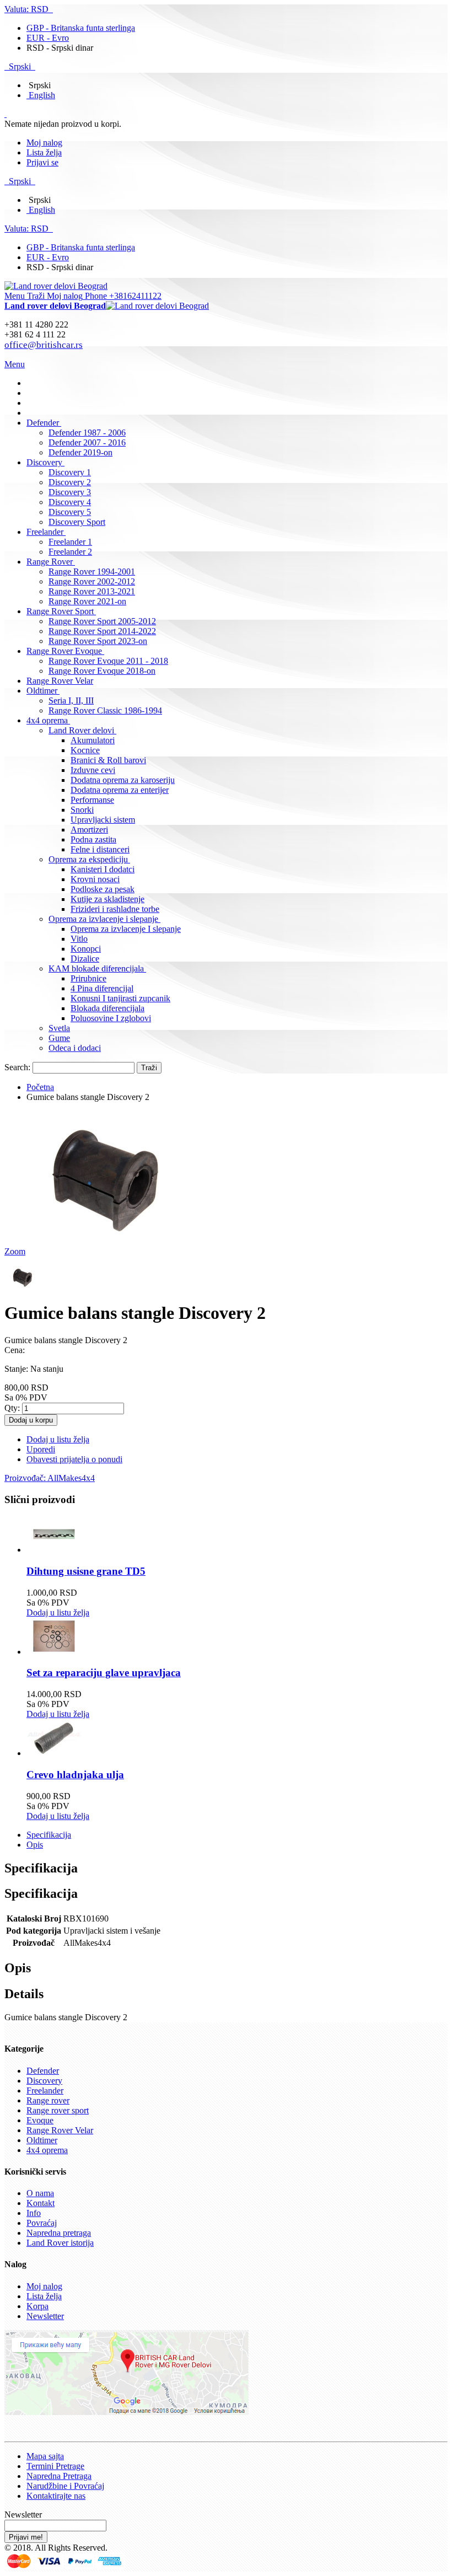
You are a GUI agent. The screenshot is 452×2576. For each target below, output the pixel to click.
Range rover (48, 2100)
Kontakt (41, 2203)
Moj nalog (44, 143)
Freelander (45, 2091)
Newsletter (45, 2316)
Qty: (12, 1408)
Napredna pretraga (59, 2233)
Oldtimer (42, 2140)
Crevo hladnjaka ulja (75, 1775)
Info (34, 2213)
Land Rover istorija (60, 2243)
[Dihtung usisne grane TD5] (54, 1550)
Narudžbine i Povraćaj (65, 2486)
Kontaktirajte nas (56, 2496)
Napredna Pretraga (59, 2476)
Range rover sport (58, 2110)
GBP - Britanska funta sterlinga (81, 28)
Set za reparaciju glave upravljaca (104, 1673)
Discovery (44, 2081)
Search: (17, 1067)
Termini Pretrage (55, 2466)
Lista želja (44, 152)
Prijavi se (42, 162)
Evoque (40, 2120)
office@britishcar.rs (44, 345)
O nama (40, 2193)
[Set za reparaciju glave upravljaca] (54, 1652)
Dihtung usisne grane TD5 (86, 1571)
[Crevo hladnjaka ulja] (54, 1753)
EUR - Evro (48, 38)
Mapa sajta (45, 2456)
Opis (35, 1845)
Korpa (37, 2306)
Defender (43, 2071)
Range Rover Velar (60, 2130)
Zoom (15, 1251)
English (42, 95)
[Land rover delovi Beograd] (56, 286)
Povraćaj (42, 2223)
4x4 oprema (47, 2150)
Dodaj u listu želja (58, 1612)
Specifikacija (49, 1835)
